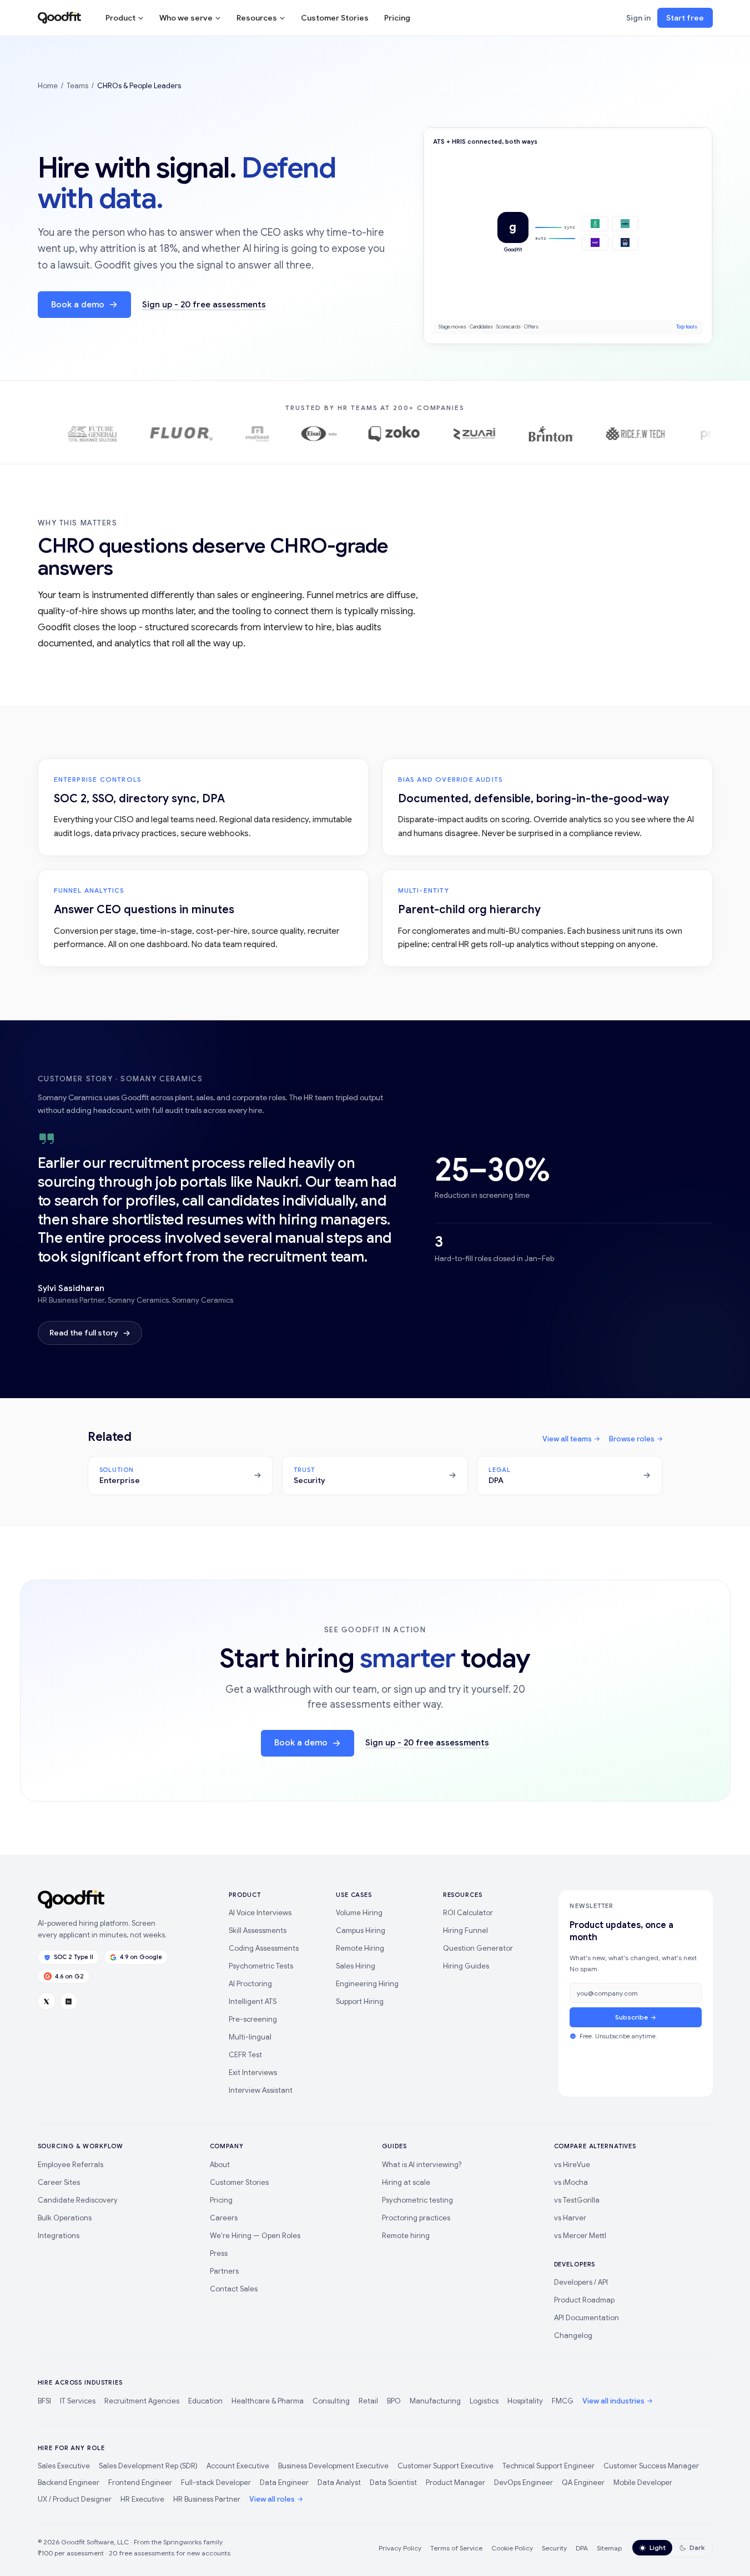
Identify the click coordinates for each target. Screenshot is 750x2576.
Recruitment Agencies (142, 2401)
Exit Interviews (253, 2073)
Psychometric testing (417, 2200)
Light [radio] (658, 2547)
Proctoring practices (416, 2218)
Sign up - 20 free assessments (204, 305)
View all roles (272, 2499)
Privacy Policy (400, 2548)
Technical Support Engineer (548, 2466)
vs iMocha (571, 2182)
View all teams (567, 1439)
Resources (257, 18)
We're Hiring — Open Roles (255, 2236)
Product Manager (455, 2483)
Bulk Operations (65, 2218)
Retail (368, 2401)
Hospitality (525, 2401)
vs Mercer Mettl (580, 2236)
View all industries (613, 2401)
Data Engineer (284, 2483)
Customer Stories (335, 18)
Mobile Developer (643, 2483)
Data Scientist (393, 2483)
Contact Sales (234, 2289)
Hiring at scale (406, 2182)
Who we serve (186, 18)
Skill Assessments (258, 1930)
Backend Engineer (69, 2483)
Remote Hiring (360, 1948)
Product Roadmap (584, 2300)
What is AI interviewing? (422, 2165)
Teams (77, 86)
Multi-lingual (250, 2037)
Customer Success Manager (651, 2466)
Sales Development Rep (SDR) (148, 2466)
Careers (224, 2218)
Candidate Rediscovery (78, 2200)
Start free (685, 18)
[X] (47, 2001)
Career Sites (59, 2182)
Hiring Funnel (465, 1930)
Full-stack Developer (216, 2483)
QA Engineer (583, 2483)
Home (48, 86)
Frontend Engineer (140, 2483)
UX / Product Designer (75, 2499)
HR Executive (142, 2499)
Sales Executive (64, 2466)
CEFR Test (245, 2055)
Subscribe (631, 2017)
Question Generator (478, 1948)
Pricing (397, 18)
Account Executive (238, 2466)
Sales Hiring (356, 1966)
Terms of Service (456, 2548)
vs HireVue (572, 2165)
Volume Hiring (359, 1913)
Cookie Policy (512, 2548)
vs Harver (570, 2218)
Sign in (638, 18)
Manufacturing (435, 2401)
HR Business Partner (207, 2499)
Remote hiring (406, 2236)
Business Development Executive (333, 2466)
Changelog (573, 2335)
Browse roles (632, 1439)
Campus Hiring (361, 1930)
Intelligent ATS (253, 2001)
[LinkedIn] (69, 2001)
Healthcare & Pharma (268, 2401)
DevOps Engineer (524, 2483)
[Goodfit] (59, 18)
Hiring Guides (466, 1966)
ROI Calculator (468, 1913)
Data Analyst (339, 2483)
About (220, 2165)
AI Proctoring (250, 1984)
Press (219, 2253)
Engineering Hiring (367, 1984)
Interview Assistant (261, 2090)
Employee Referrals (71, 2165)
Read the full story (84, 1333)
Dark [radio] (697, 2547)
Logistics (484, 2401)
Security (554, 2548)
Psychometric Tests (261, 1966)
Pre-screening (253, 2019)
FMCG (563, 2401)
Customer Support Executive (446, 2466)
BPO (394, 2401)
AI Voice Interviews (260, 1913)
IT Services (78, 2401)
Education (205, 2401)
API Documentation (587, 2318)
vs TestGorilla (577, 2200)
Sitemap (609, 2548)
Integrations (59, 2236)
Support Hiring (360, 2001)
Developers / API (581, 2282)
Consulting (331, 2401)
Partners (224, 2271)
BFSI (44, 2401)
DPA (582, 2548)
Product (120, 18)
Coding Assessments (264, 1948)
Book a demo (78, 305)
